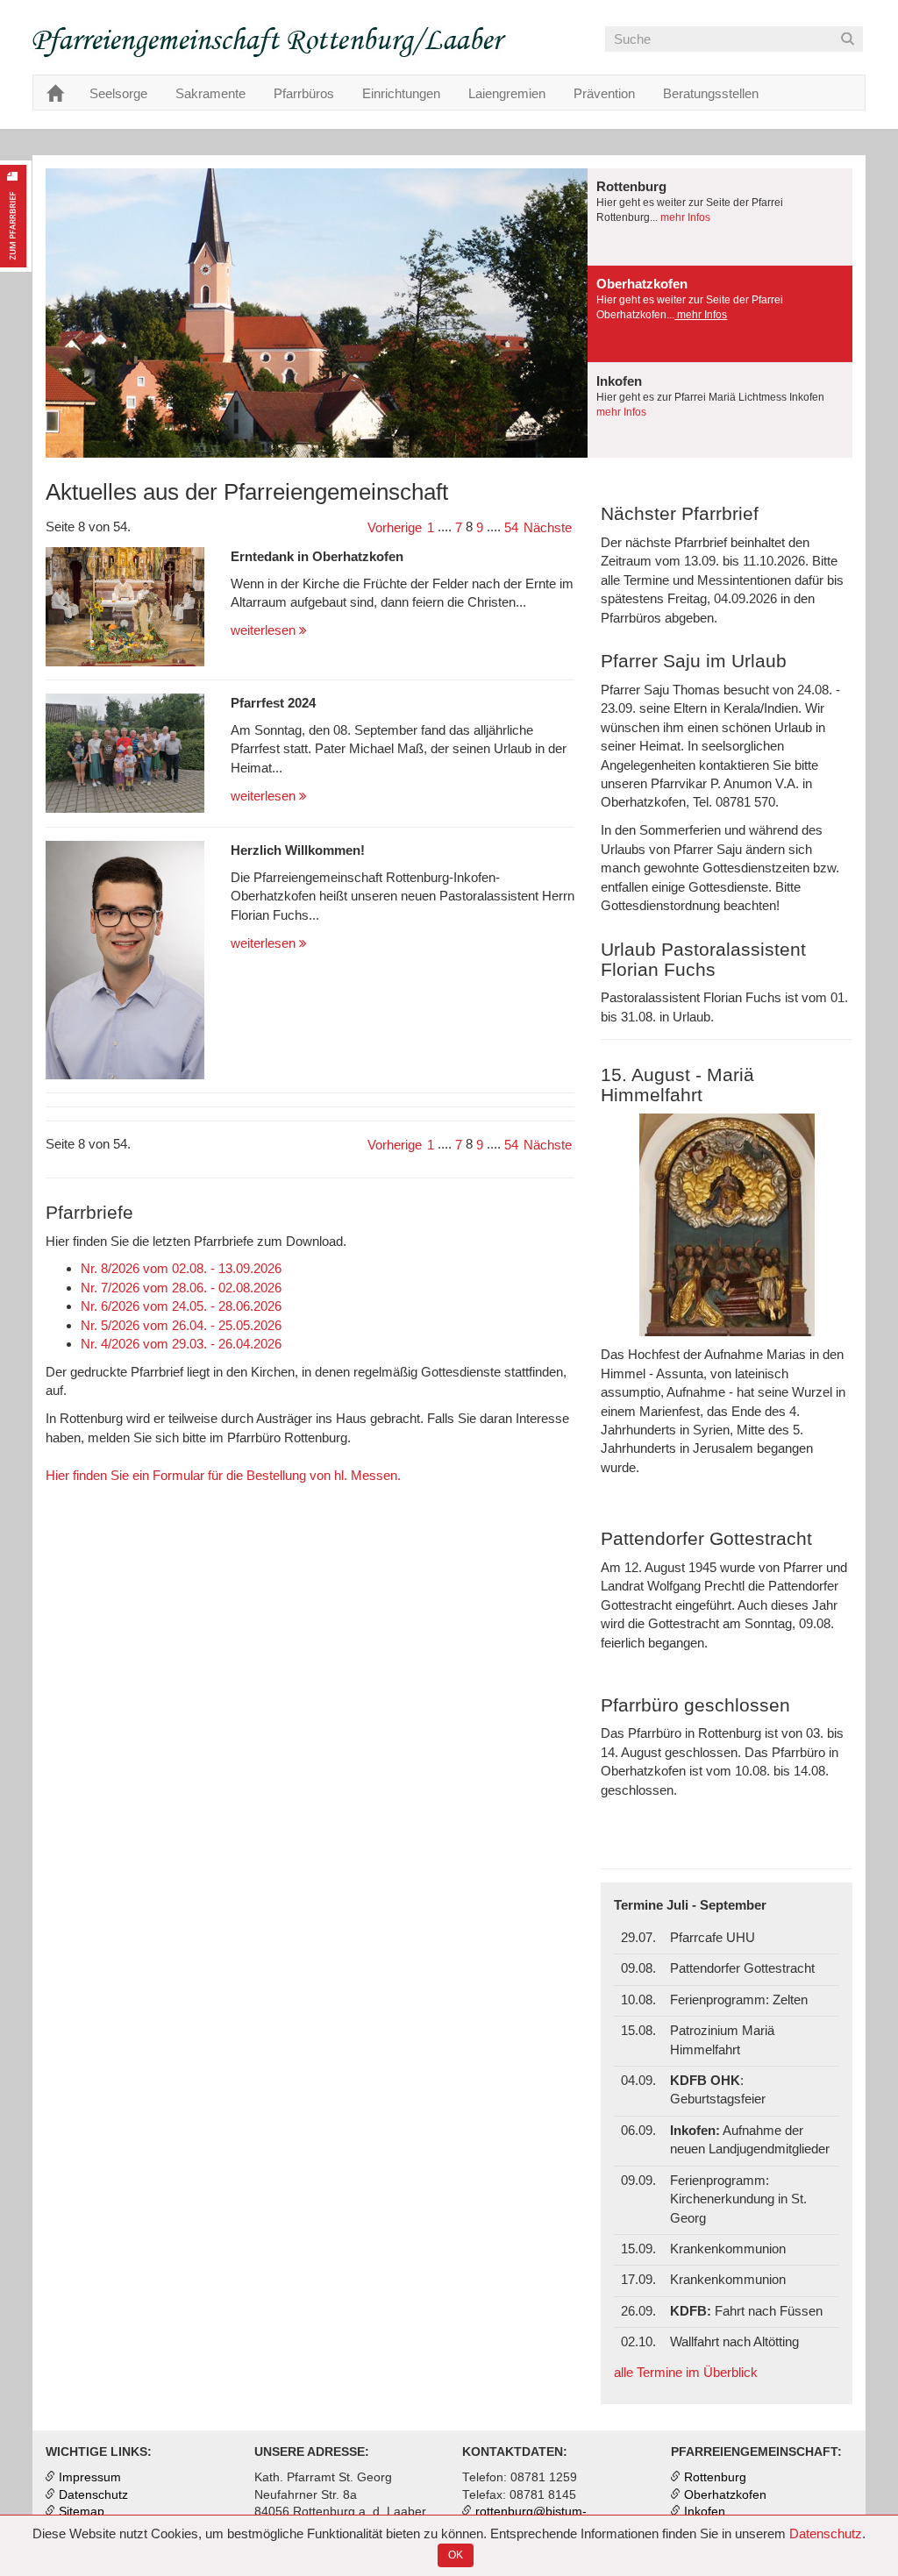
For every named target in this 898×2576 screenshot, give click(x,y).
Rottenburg (715, 2477)
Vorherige (395, 527)
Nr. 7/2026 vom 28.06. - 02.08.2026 (181, 1288)
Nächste (548, 527)
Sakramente (210, 93)
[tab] (720, 217)
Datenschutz (826, 2533)
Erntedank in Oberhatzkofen (317, 556)
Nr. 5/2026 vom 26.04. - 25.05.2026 (181, 1325)
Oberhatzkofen (725, 2495)
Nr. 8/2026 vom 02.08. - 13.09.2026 (181, 1268)
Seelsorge (118, 93)
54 (511, 527)
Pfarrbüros (304, 93)
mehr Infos (684, 217)
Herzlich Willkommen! (298, 850)
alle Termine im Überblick (686, 2372)
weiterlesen (265, 630)
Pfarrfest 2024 (273, 703)
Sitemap (82, 2512)
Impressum (90, 2477)
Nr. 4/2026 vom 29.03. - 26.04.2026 (181, 1344)
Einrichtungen (401, 93)
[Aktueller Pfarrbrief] (16, 216)
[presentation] (720, 217)
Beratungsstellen (711, 93)
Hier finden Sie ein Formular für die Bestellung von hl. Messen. (223, 1475)
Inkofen (705, 2512)
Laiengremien (507, 93)
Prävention (604, 93)
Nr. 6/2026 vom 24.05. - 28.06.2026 (181, 1306)
